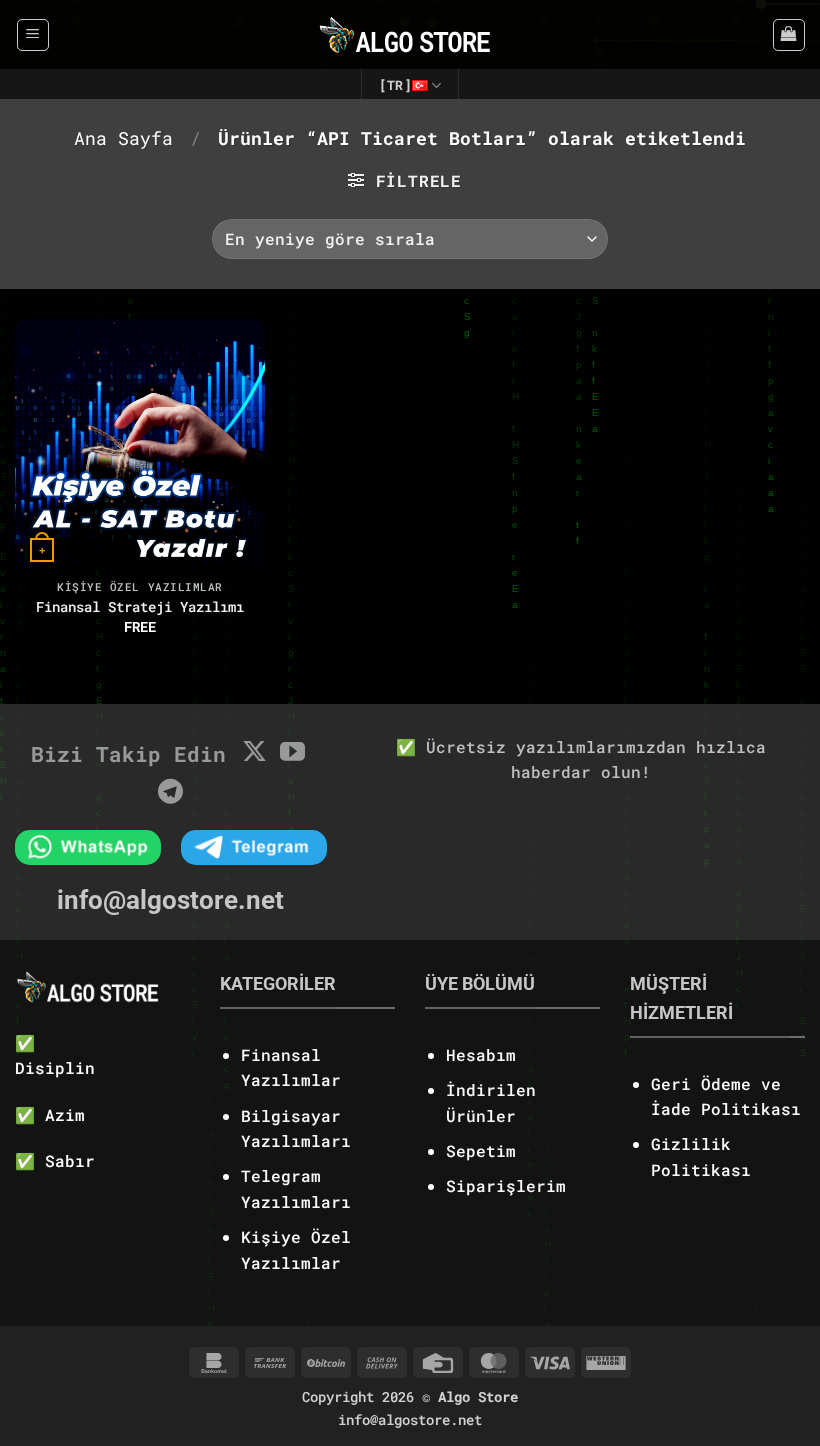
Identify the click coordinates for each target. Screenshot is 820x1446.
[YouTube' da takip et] (292, 753)
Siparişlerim (506, 1185)
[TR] (395, 85)
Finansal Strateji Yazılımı (140, 607)
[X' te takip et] (254, 753)
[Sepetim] (789, 35)
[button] (33, 35)
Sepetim (481, 1150)
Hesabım (481, 1054)
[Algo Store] (410, 35)
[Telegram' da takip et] (170, 793)
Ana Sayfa (123, 138)
